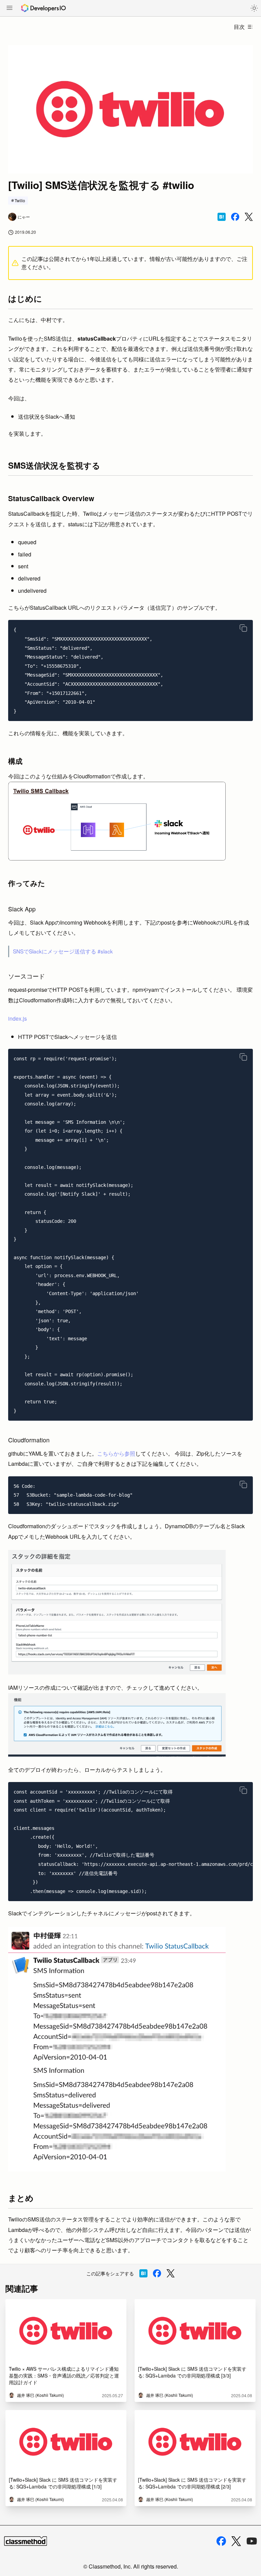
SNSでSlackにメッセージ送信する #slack (63, 951)
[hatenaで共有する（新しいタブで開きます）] (222, 217)
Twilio (20, 200)
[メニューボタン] (10, 8)
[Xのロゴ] (236, 2541)
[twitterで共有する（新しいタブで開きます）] (249, 217)
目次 (239, 27)
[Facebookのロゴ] (221, 2541)
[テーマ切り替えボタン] (254, 8)
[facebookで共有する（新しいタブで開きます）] (235, 217)
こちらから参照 (116, 1453)
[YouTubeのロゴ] (252, 2541)
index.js (18, 1018)
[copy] (243, 628)
